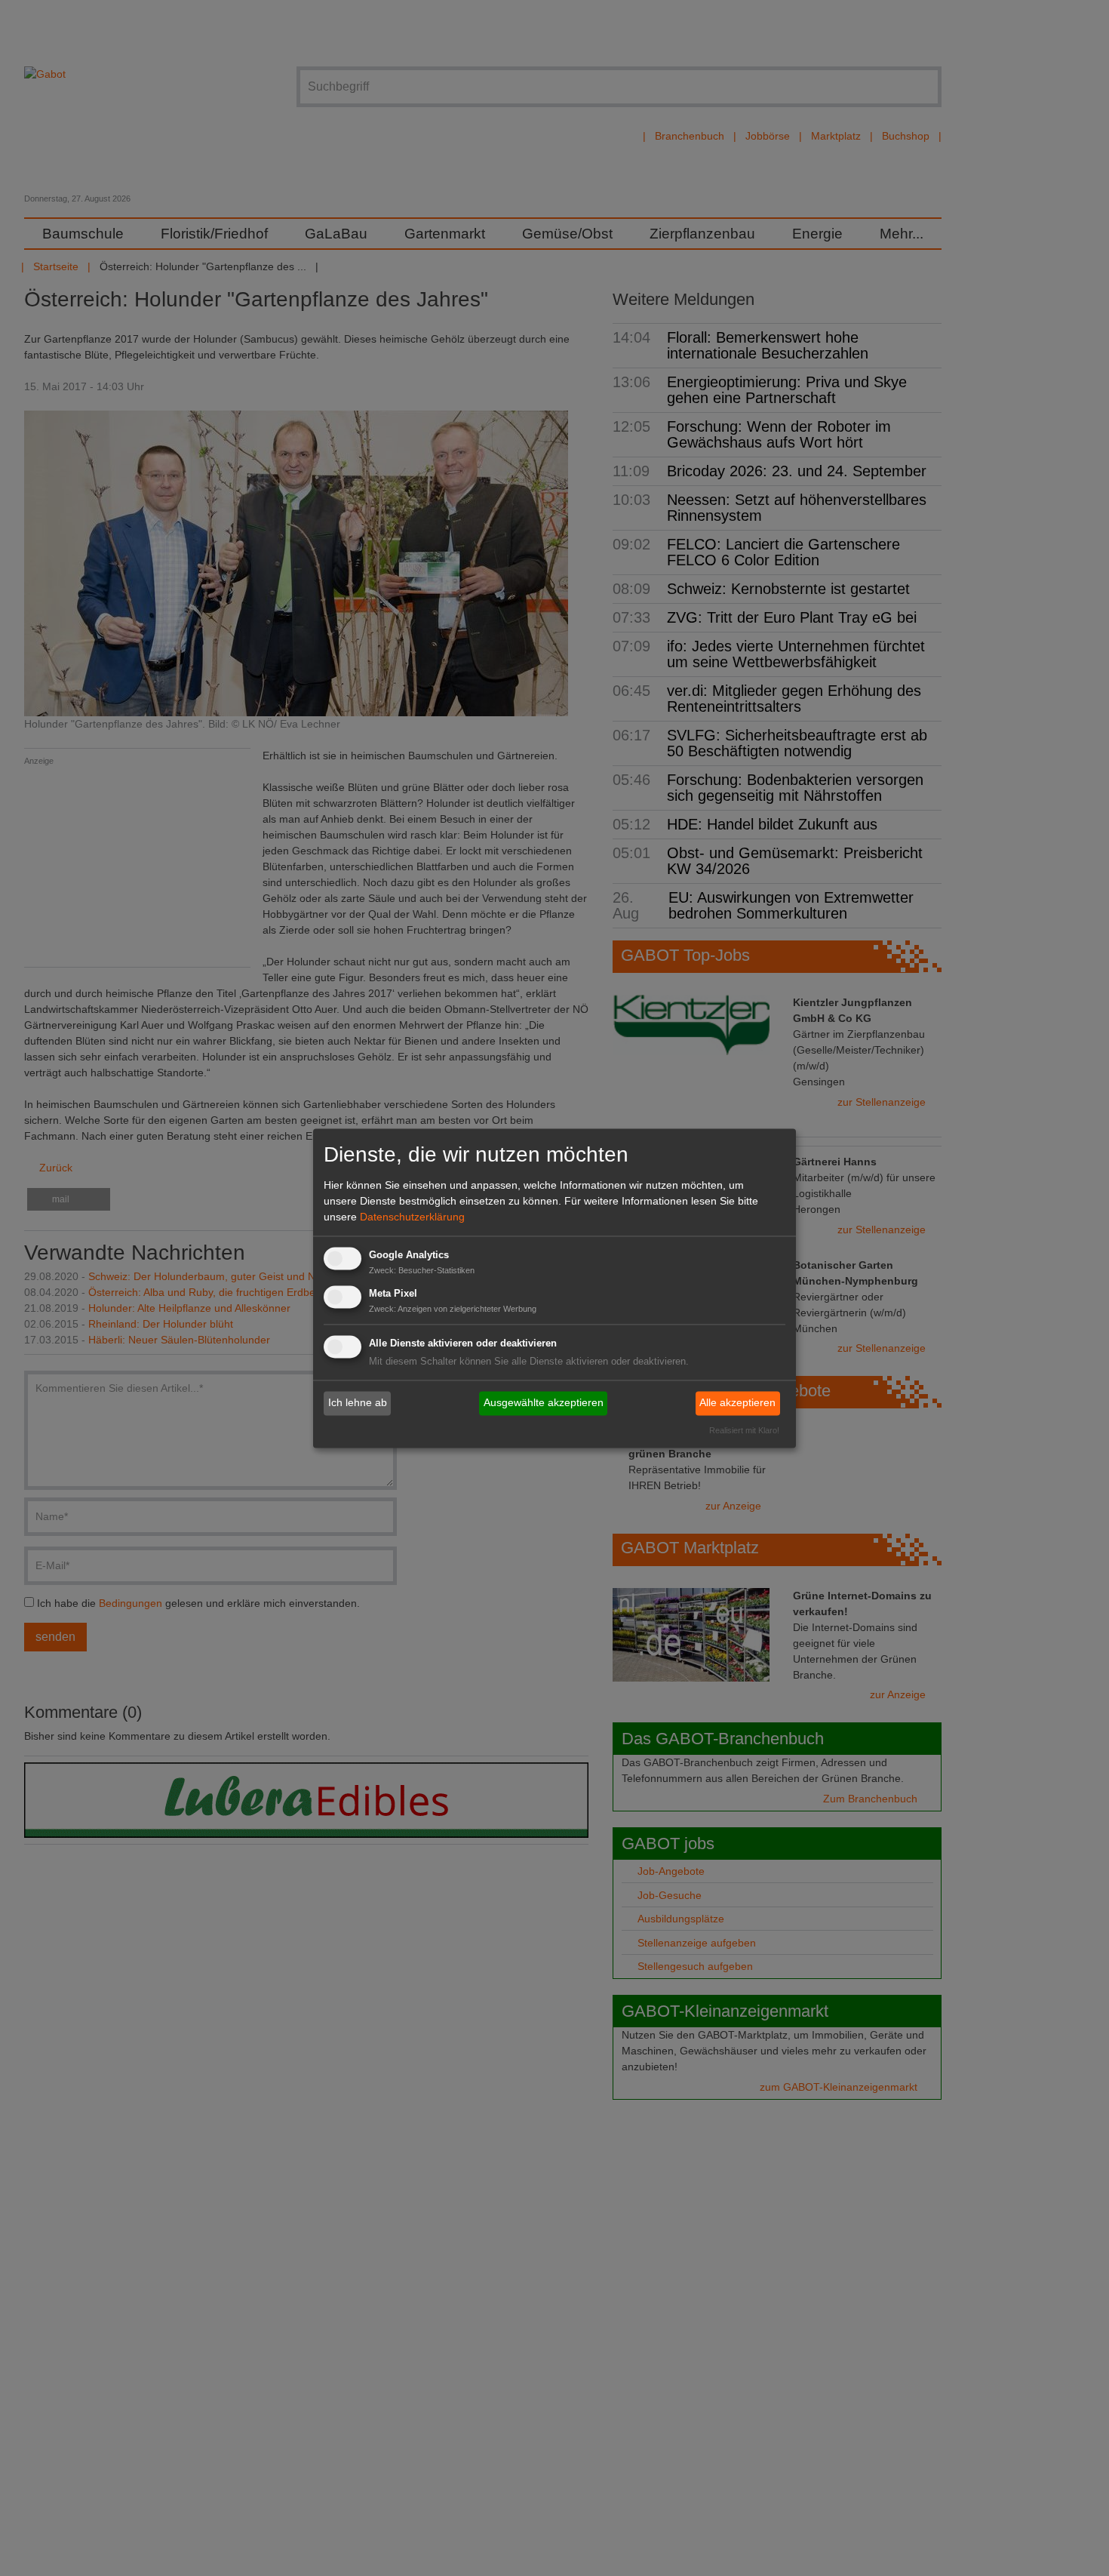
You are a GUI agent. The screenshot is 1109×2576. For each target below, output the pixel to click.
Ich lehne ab (358, 1403)
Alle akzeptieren (737, 1403)
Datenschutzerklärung (412, 1217)
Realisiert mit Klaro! (744, 1430)
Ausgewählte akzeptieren (544, 1403)
